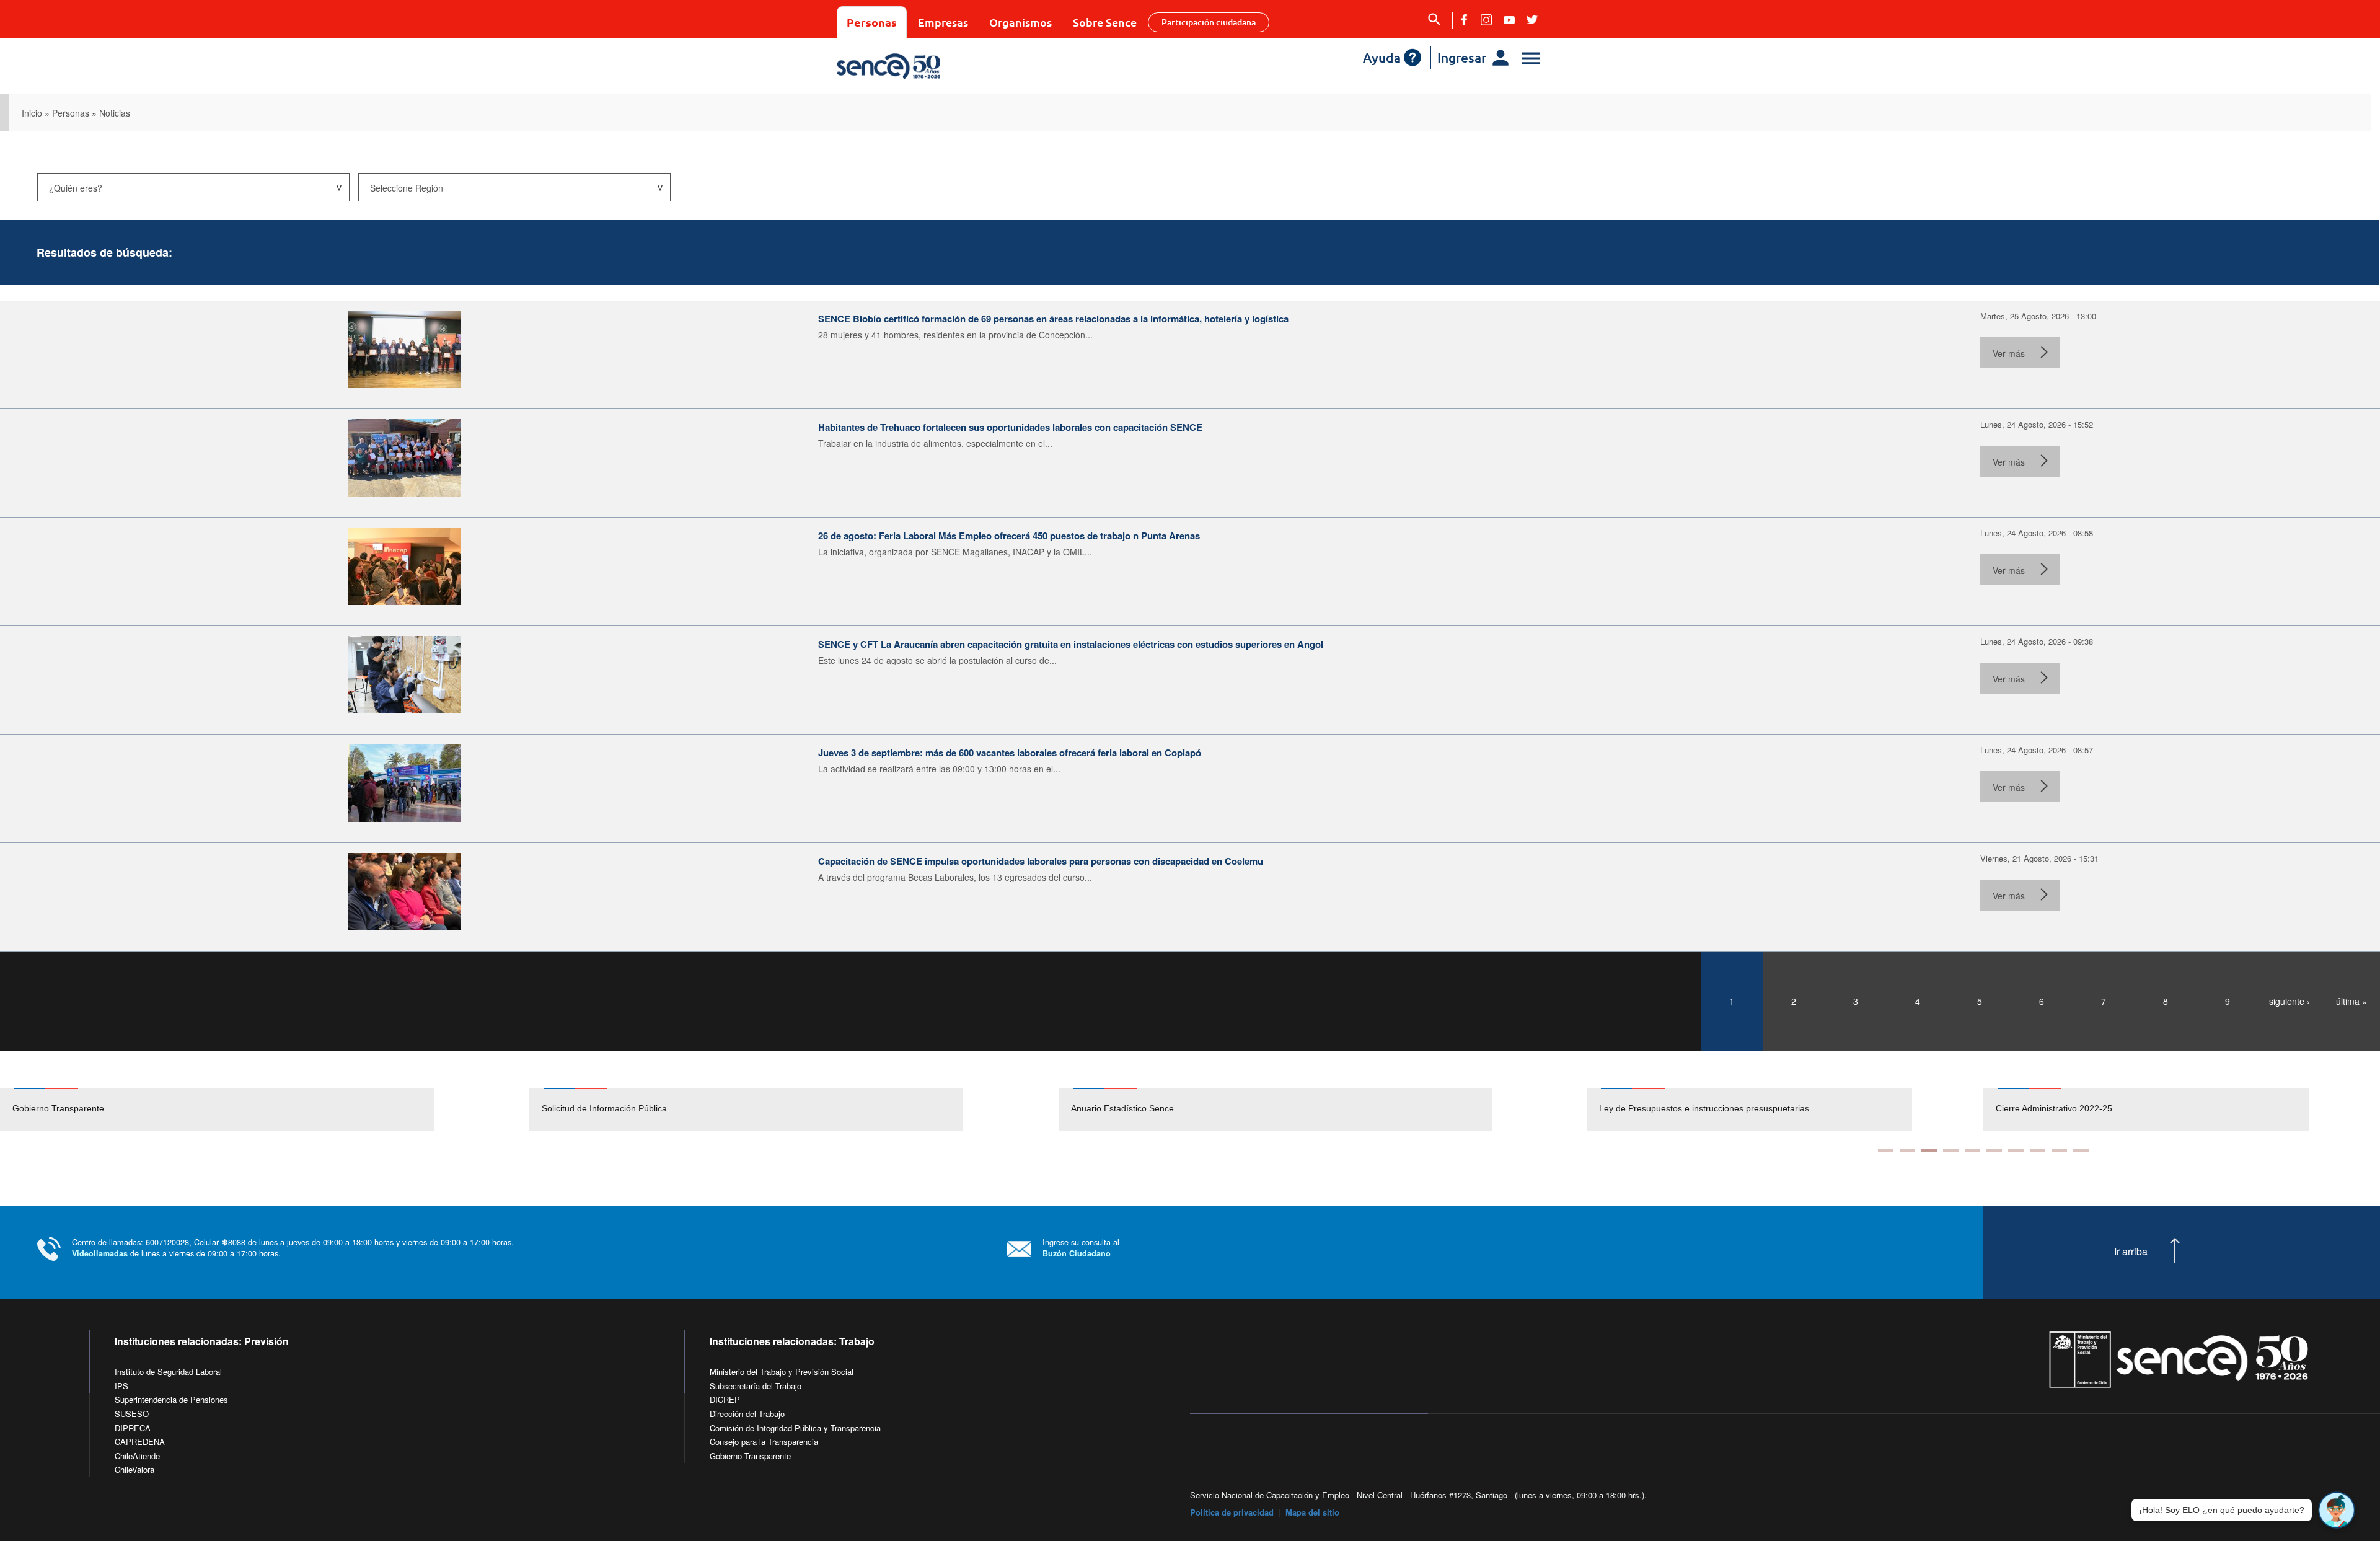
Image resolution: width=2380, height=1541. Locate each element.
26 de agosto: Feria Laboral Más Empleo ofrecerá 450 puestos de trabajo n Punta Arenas (1009, 536)
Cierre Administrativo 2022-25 (1657, 1108)
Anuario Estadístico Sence (1122, 1108)
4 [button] (1951, 1150)
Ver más (2009, 353)
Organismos (1020, 22)
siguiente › (2290, 1001)
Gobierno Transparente (58, 1108)
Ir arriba (2131, 1252)
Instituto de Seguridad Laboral (168, 1371)
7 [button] (2016, 1150)
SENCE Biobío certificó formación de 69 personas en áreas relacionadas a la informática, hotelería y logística (1053, 319)
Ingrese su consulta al (1081, 1247)
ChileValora (134, 1469)
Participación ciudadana (1209, 22)
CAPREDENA (140, 1442)
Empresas (943, 22)
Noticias (115, 113)
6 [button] (1994, 1150)
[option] (265, 1110)
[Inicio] (925, 66)
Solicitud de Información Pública (604, 1108)
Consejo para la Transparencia (764, 1442)
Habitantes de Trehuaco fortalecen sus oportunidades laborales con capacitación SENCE (1010, 427)
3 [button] (1929, 1150)
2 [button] (1907, 1150)
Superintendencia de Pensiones (171, 1399)
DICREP (725, 1399)
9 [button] (2059, 1150)
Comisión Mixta (2026, 1108)
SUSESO (132, 1414)
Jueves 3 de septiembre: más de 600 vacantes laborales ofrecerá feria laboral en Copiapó (1010, 753)
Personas (872, 22)
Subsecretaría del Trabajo (756, 1386)
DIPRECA (133, 1428)
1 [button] (1886, 1150)
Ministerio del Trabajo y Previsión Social (782, 1371)
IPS (121, 1386)
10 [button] (2081, 1150)
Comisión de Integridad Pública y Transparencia (795, 1428)
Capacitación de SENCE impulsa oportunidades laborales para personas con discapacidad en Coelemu (1041, 861)
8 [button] (2038, 1150)
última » (2351, 1001)
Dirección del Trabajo (747, 1414)
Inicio (32, 113)
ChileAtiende (137, 1456)
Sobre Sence (1105, 22)
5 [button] (1972, 1150)
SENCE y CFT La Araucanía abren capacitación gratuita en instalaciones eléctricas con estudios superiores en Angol (1071, 644)
